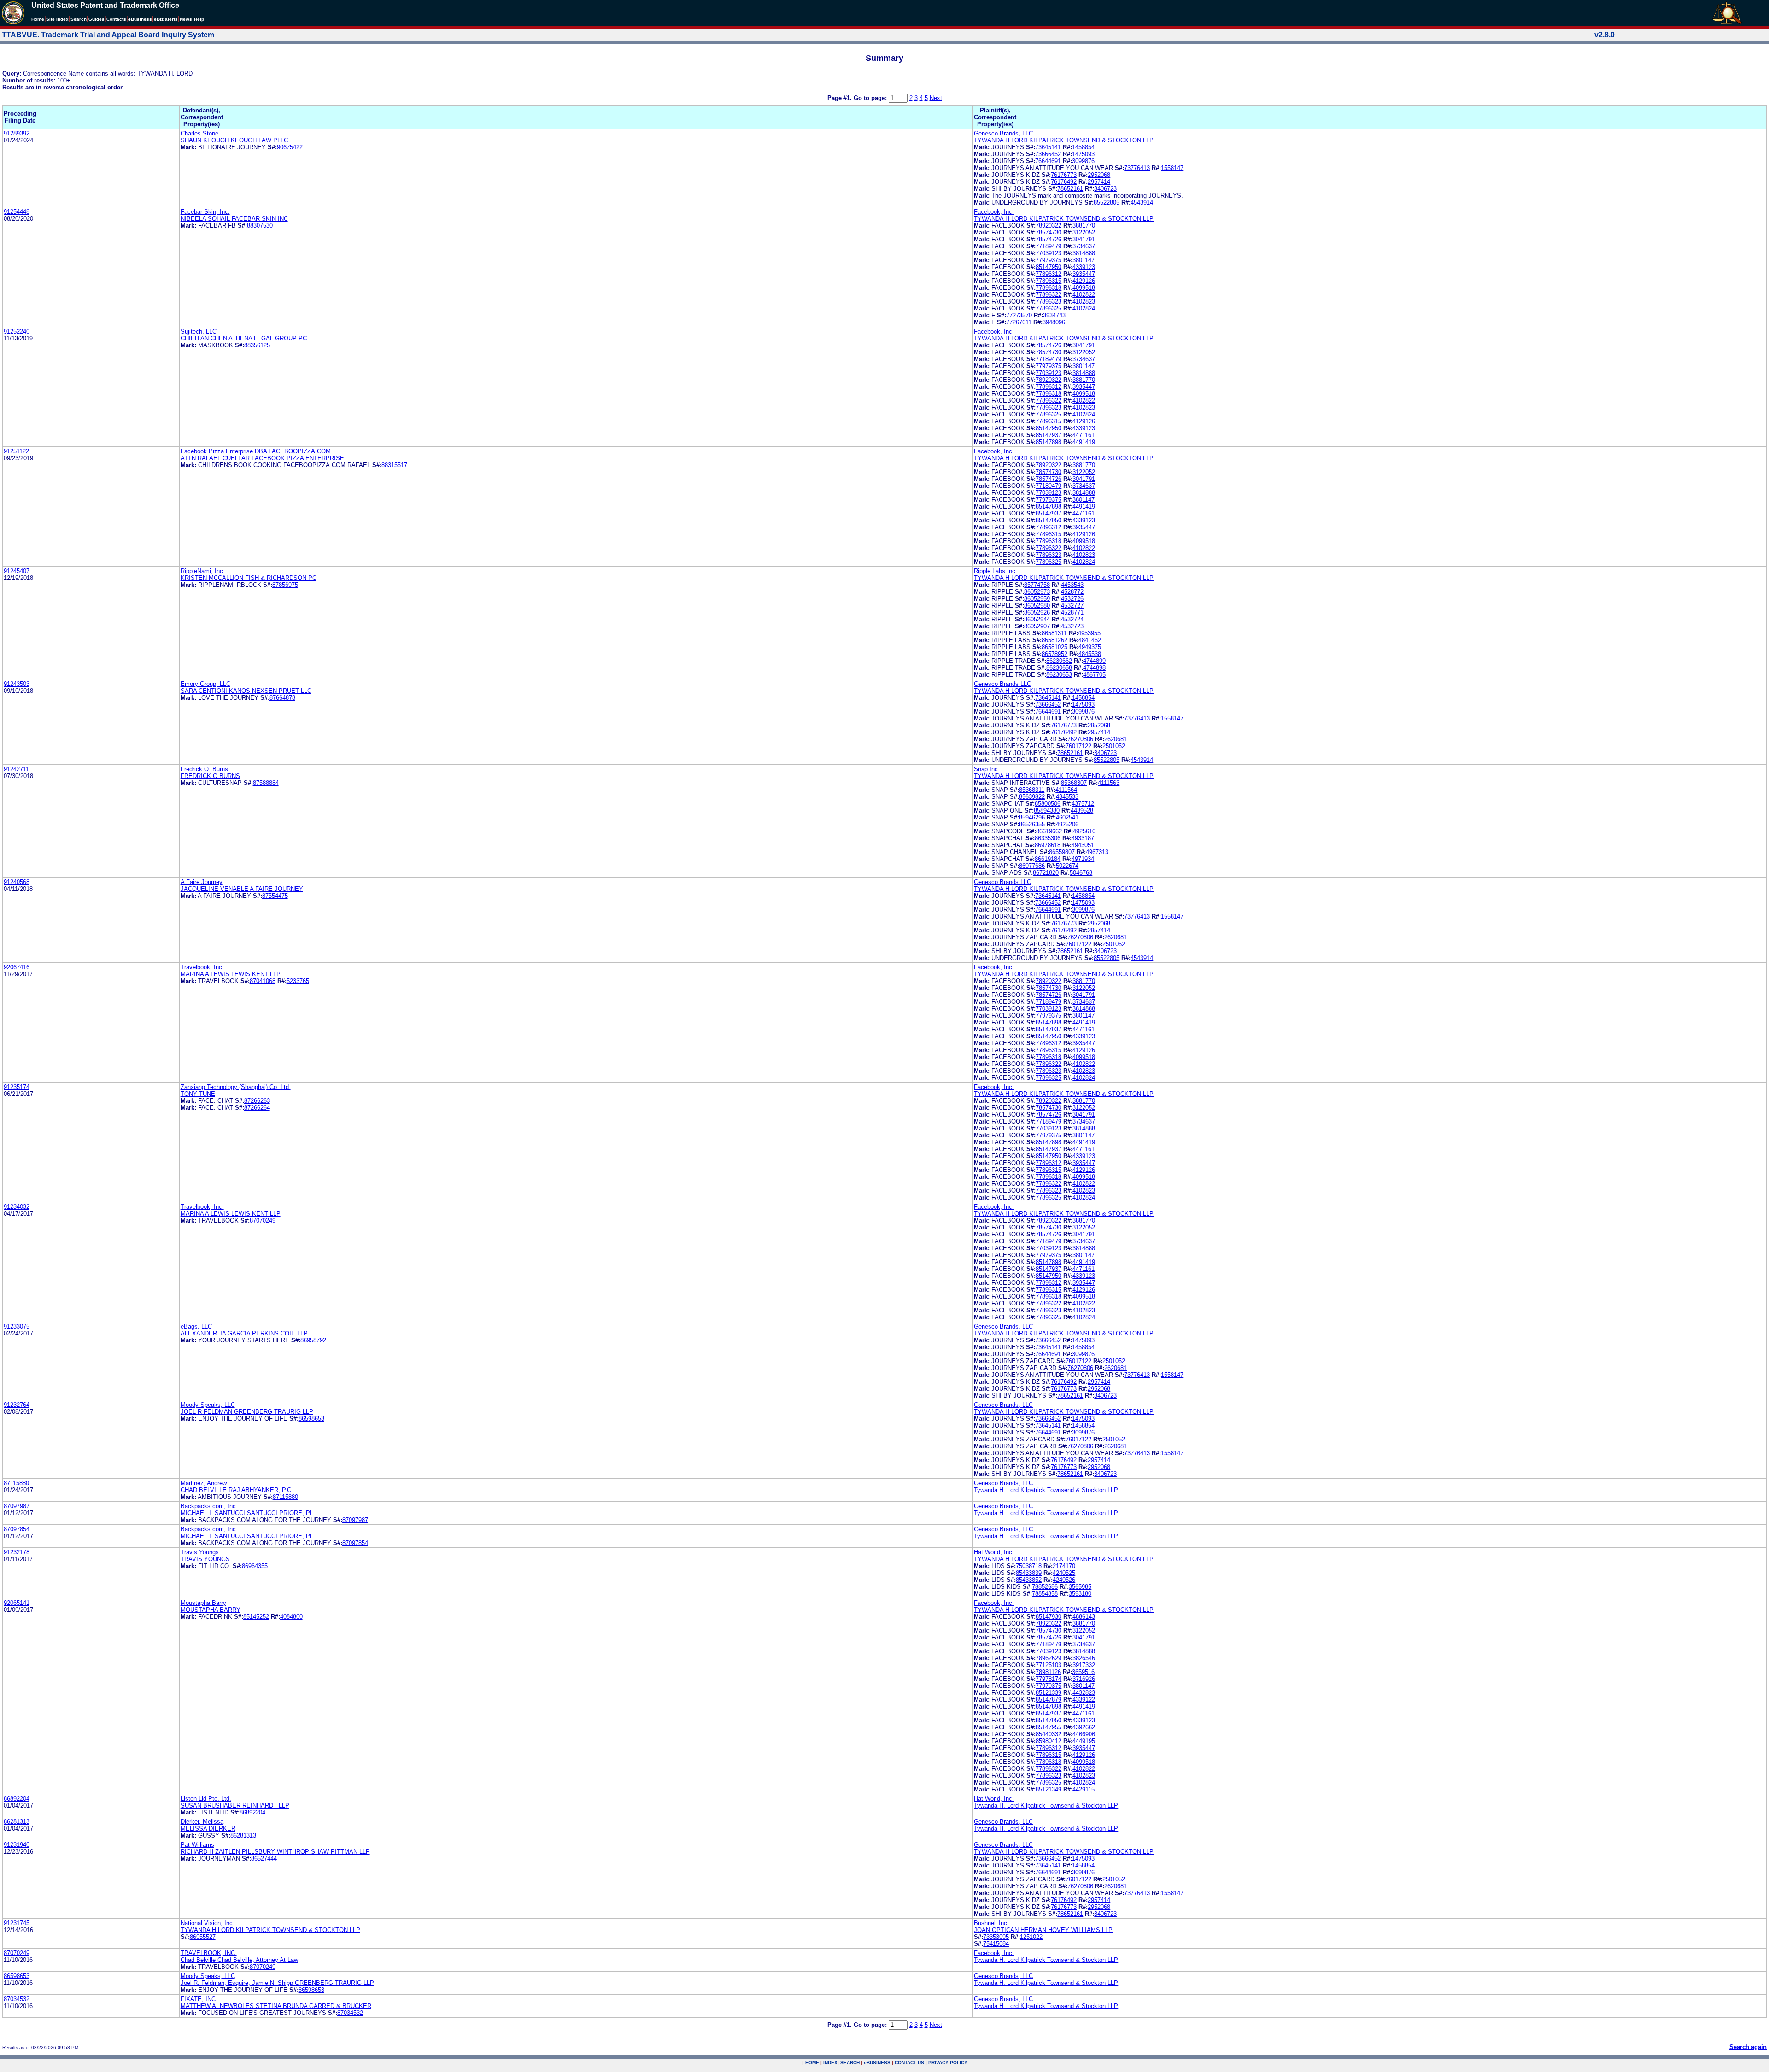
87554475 (275, 896)
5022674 (1067, 866)
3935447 (1084, 274)
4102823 (1084, 301)
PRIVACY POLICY (948, 2063)
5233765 (298, 981)
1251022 (1031, 1937)
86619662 (1049, 831)
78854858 (1045, 1594)
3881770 (1084, 225)
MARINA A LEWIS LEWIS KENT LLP (231, 974)
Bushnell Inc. (991, 1923)
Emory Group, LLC (205, 684)
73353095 (996, 1937)
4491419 (1084, 442)
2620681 (1116, 739)
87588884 (266, 783)
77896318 (1049, 288)
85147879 (1049, 1700)
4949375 (1090, 647)
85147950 (1049, 267)
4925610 (1084, 831)
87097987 (17, 1506)
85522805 (1107, 202)
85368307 (1074, 783)
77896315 (1049, 281)
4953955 (1089, 633)
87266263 (257, 1101)
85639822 (1032, 797)
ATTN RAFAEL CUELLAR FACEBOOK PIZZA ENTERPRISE (262, 458)
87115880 (16, 1483)
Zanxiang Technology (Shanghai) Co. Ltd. (236, 1087)
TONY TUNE (198, 1094)
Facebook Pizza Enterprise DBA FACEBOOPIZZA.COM (256, 451)
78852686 (1045, 1587)
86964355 (255, 1566)
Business (140, 19)
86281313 (17, 1822)
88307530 (260, 225)
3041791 (1084, 239)
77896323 (1049, 301)
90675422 (290, 147)
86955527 (203, 1937)
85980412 (1049, 1741)
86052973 (1037, 592)
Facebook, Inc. (994, 212)
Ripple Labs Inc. (996, 571)
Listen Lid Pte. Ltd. (206, 1799)
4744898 (1094, 668)
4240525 (1064, 1573)
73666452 (1048, 154)
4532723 (1072, 626)
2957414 (1099, 182)
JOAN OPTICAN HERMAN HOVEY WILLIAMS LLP (1043, 1930)
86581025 (1054, 647)
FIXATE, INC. (199, 1999)
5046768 (1081, 873)
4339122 (1084, 1700)
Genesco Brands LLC (1002, 684)
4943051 (1083, 845)
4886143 (1084, 1617)
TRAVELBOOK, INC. (209, 1953)
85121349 (1049, 1789)
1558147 (1172, 168)
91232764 (17, 1405)
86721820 (1046, 873)
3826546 (1084, 1658)
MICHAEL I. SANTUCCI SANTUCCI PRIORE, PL (247, 1513)
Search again (1748, 2047)
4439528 (1082, 811)
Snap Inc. (987, 769)
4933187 (1083, 838)
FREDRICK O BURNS (210, 776)
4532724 (1072, 619)
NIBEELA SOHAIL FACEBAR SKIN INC (234, 219)
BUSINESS (877, 2063)
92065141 (17, 1603)
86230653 (1059, 675)
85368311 (1032, 790)
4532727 (1072, 606)
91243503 (17, 684)
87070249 (263, 1220)
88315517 (394, 465)
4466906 (1084, 1734)
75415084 (996, 1944)
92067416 (17, 967)
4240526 (1064, 1580)
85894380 (1047, 811)
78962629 (1049, 1658)
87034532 (17, 1999)
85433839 (1029, 1573)
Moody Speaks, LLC (208, 1405)
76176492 (1064, 182)
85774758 (1037, 585)
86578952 (1054, 654)
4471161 (1084, 435)
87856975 (285, 585)
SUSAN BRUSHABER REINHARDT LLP (235, 1806)
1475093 (1083, 154)
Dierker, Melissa (202, 1822)
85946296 (1032, 817)
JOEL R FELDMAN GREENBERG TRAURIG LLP (247, 1412)
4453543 (1072, 585)
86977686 (1032, 866)
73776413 (1137, 168)
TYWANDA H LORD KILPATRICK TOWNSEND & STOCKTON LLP (1064, 140)
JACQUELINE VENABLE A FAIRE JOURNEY (242, 889)
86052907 (1037, 626)
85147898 (1049, 442)
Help (199, 19)
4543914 (1142, 202)
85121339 (1049, 1693)
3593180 (1080, 1594)
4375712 (1083, 804)
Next (936, 98)
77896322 (1049, 295)
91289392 (17, 133)
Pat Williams (197, 1845)
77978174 (1049, 1679)
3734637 (1084, 246)
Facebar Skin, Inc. (205, 212)
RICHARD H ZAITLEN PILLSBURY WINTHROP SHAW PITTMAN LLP (275, 1852)
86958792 (313, 1340)
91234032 (17, 1207)
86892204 (17, 1799)
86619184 (1048, 859)
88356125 (257, 345)
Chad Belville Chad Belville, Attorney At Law (239, 1960)
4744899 (1094, 661)
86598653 (311, 1419)
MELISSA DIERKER (208, 1829)
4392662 (1084, 1727)
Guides (97, 19)
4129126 (1084, 281)
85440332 (1049, 1734)
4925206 (1067, 824)
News (186, 19)
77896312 (1049, 274)
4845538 (1090, 654)
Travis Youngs (200, 1552)
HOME (812, 2063)
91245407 (17, 571)
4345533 (1067, 797)
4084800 (291, 1617)
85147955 (1049, 1727)
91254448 (17, 212)
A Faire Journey (202, 882)
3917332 (1084, 1665)
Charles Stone (199, 133)
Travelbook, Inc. (202, 967)
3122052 (1084, 232)
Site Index (57, 19)
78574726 (1049, 239)
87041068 (263, 981)
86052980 (1037, 606)
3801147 (1084, 260)
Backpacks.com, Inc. (209, 1506)
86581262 (1054, 640)
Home (38, 19)
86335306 (1048, 838)
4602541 (1067, 817)
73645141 (1048, 147)
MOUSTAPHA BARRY (211, 1610)
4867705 (1094, 675)
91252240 (17, 331)
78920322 (1049, 225)
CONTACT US (909, 2063)
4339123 (1084, 267)
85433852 (1029, 1580)
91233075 (17, 1326)
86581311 (1054, 633)
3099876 (1083, 161)
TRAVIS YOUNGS (205, 1559)
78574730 (1049, 232)
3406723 (1105, 189)
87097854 (17, 1529)
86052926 (1037, 612)
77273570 (1019, 315)
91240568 (17, 882)
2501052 (1114, 746)
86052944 (1037, 619)
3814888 (1084, 253)
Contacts (116, 19)
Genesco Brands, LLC (1003, 133)
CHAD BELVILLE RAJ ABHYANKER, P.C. (237, 1490)
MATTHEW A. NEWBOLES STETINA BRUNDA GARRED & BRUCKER (276, 2006)
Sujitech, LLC (199, 331)
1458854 (1083, 147)
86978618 (1048, 845)
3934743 (1054, 315)
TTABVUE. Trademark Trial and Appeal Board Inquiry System (108, 35)
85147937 (1049, 435)
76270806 (1080, 739)
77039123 (1049, 253)
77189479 (1049, 246)
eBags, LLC (196, 1326)
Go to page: (871, 98)
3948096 (1054, 322)
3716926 (1084, 1679)
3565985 (1080, 1587)
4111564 (1066, 790)
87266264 (257, 1108)
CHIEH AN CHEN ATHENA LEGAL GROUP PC (244, 338)
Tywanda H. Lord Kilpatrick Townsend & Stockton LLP (1046, 1490)
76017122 (1078, 746)
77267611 (1019, 322)
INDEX (830, 2063)
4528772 (1072, 592)
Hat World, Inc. (994, 1552)
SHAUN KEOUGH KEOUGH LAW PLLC (234, 140)
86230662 (1059, 661)
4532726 (1072, 599)
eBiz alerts (166, 19)
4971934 (1083, 859)
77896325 (1049, 308)
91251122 (16, 451)
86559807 (1062, 852)
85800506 (1048, 804)
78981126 (1048, 1672)
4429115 (1084, 1789)
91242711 (16, 769)
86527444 (264, 1858)
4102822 (1084, 295)
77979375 (1049, 260)
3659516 (1083, 1672)
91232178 (17, 1552)
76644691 (1048, 161)
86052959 (1037, 599)
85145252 (256, 1617)
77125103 (1049, 1665)
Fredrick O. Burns (204, 769)
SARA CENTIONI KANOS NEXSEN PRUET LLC (246, 691)
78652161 (1070, 189)
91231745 (17, 1923)
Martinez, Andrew (204, 1483)
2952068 (1099, 175)
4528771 (1072, 612)
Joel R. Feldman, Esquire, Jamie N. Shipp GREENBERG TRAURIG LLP (277, 1983)
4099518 (1084, 288)
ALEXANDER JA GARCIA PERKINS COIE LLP (244, 1333)
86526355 (1032, 824)
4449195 (1084, 1741)
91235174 (17, 1087)
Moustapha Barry (203, 1603)
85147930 (1049, 1617)
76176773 (1064, 175)
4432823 (1084, 1693)
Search (79, 19)
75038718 (1029, 1566)
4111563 (1109, 783)
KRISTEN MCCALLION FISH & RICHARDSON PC (249, 578)
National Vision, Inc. (208, 1923)
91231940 (17, 1845)
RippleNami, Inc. (203, 571)
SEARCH (850, 2063)
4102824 (1084, 308)
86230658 (1059, 668)
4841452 (1090, 640)
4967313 (1097, 852)
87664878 (282, 698)
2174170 (1064, 1566)
